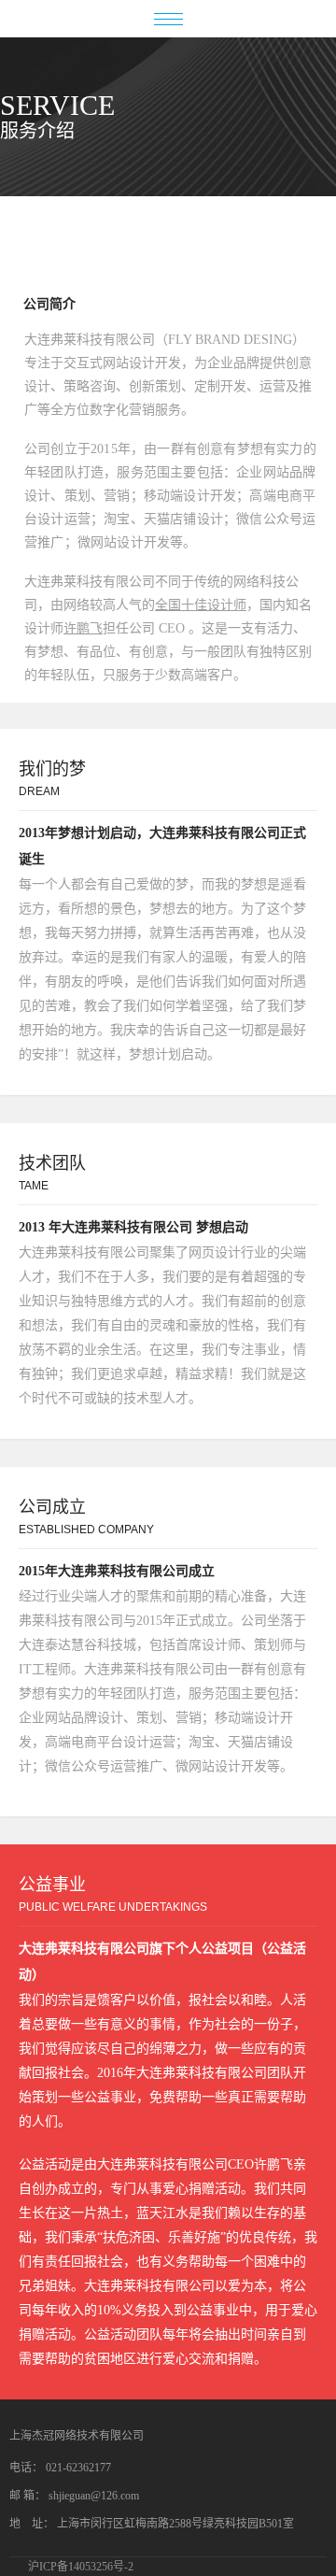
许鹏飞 (83, 628)
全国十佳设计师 (201, 605)
